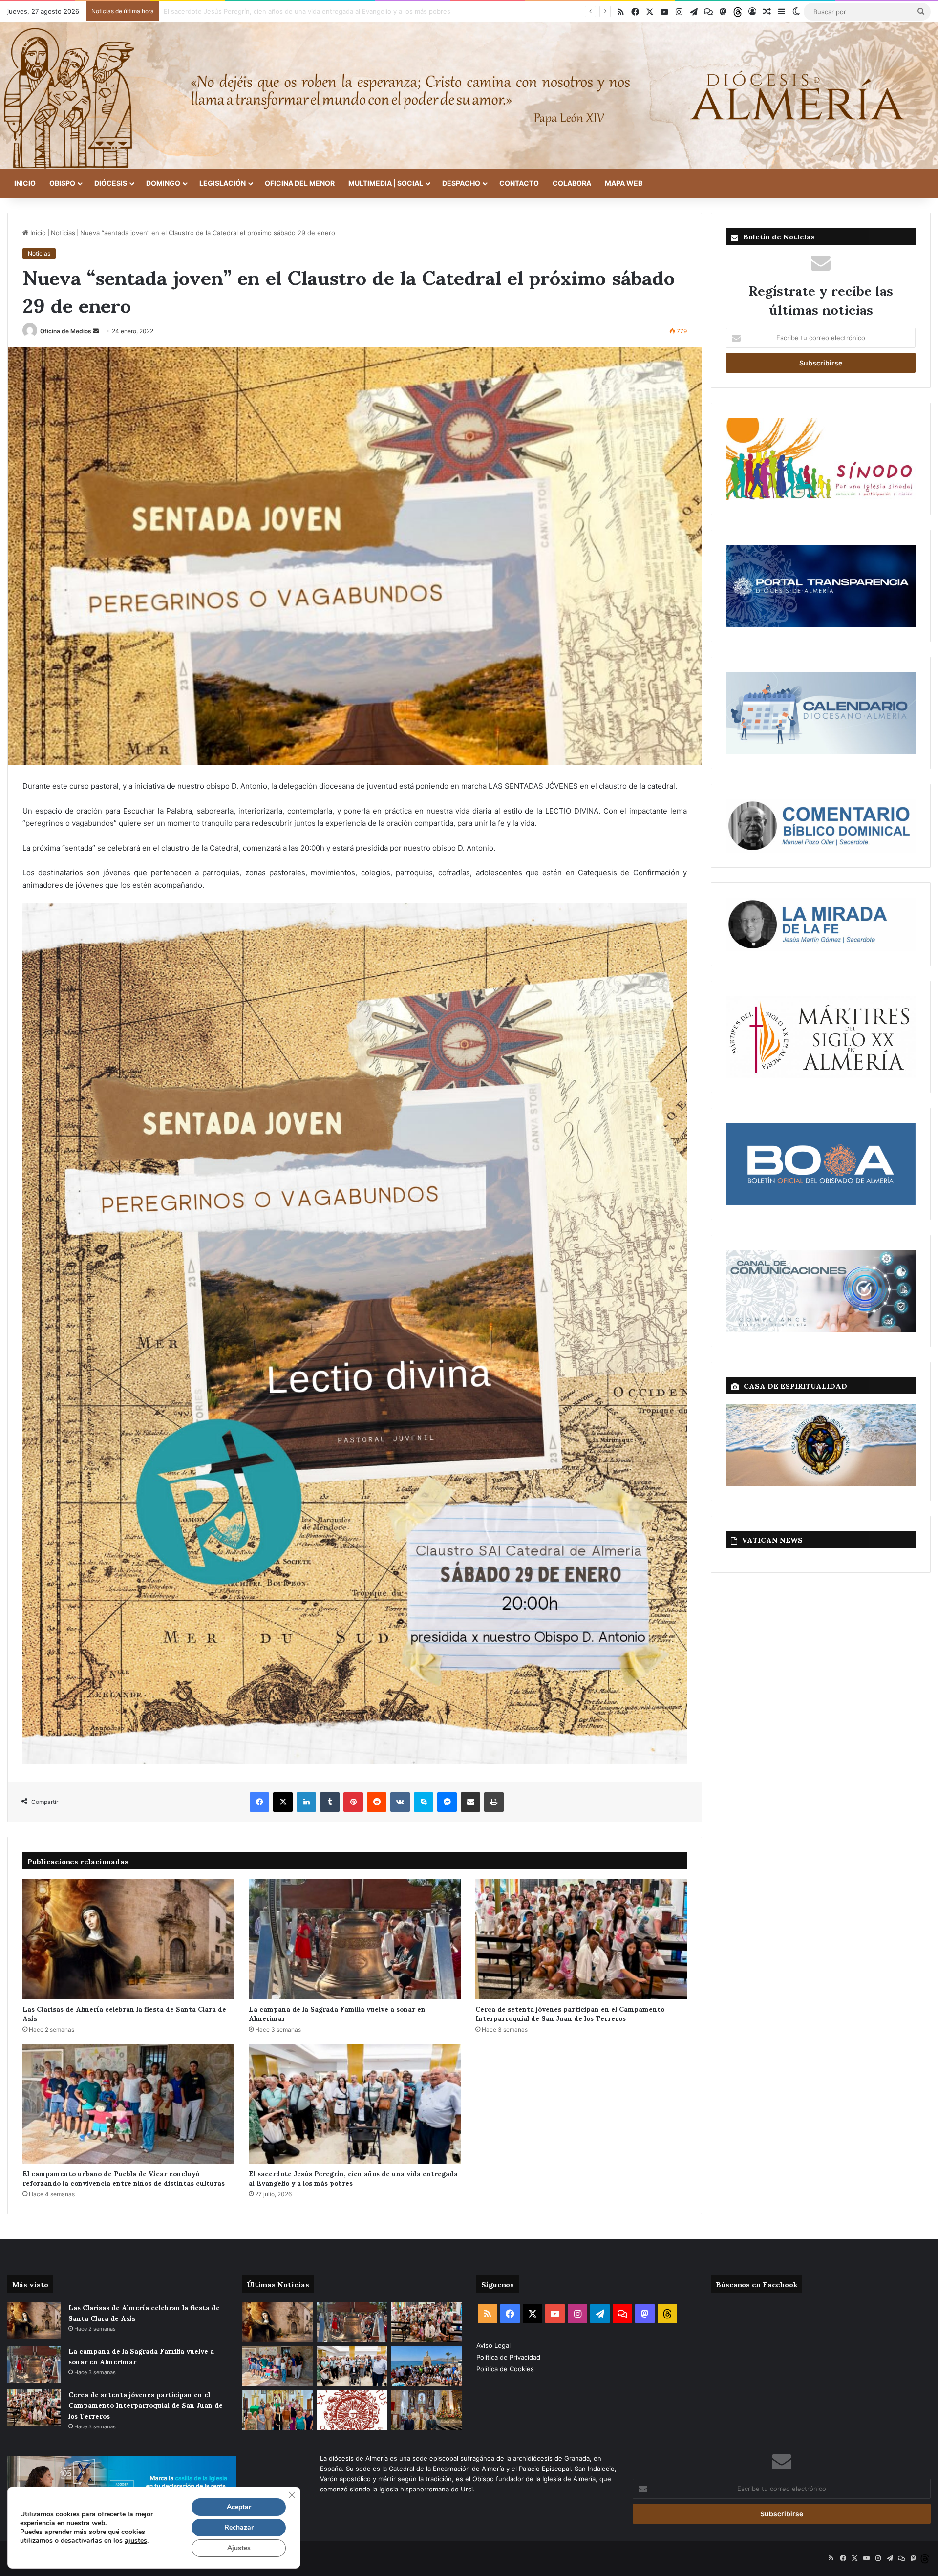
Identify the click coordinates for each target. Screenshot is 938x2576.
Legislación (223, 183)
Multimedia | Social (386, 183)
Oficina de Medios (66, 331)
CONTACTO (519, 183)
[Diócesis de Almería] (469, 96)
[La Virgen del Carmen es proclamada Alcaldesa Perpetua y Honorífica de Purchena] (426, 2410)
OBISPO (62, 183)
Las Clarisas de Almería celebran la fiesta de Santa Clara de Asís (124, 2013)
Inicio (25, 183)
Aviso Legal (494, 2345)
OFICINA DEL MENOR (300, 183)
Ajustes (239, 2548)
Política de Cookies (505, 2369)
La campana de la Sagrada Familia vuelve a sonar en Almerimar (337, 2013)
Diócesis (111, 183)
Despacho (461, 183)
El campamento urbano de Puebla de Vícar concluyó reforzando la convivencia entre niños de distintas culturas (124, 2178)
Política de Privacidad (509, 2357)
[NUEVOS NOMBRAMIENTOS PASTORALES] (352, 2410)
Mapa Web (624, 183)
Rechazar (239, 2527)
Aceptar (239, 2507)
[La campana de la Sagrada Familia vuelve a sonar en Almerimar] (354, 1939)
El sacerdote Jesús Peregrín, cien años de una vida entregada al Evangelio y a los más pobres (353, 2178)
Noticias (63, 233)
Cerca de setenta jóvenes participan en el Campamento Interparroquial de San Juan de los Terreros (570, 2013)
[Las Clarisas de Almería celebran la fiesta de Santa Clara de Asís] (128, 1939)
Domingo (163, 183)
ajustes (136, 2541)
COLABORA (572, 183)
